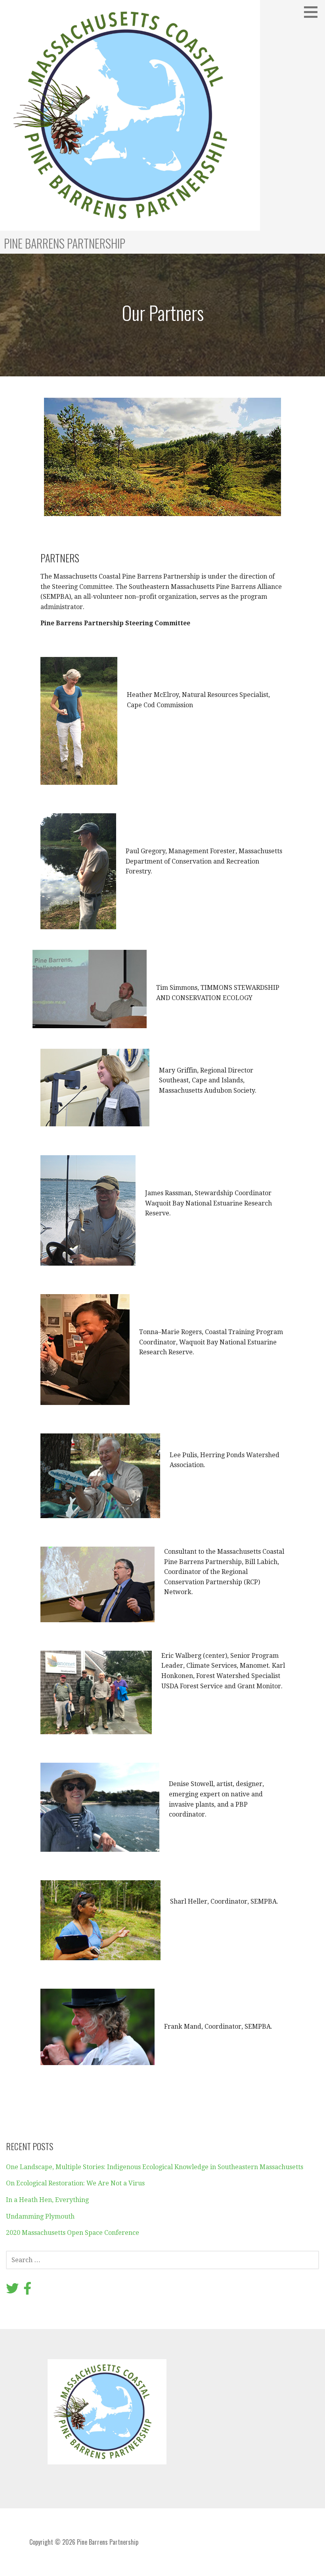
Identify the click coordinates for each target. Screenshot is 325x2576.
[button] (314, 12)
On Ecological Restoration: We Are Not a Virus (75, 2183)
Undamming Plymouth (40, 2216)
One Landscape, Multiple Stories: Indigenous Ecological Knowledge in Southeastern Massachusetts (155, 2167)
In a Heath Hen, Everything (47, 2200)
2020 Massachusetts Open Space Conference (73, 2233)
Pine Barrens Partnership (65, 243)
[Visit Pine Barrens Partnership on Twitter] (12, 2291)
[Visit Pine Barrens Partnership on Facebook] (27, 2291)
